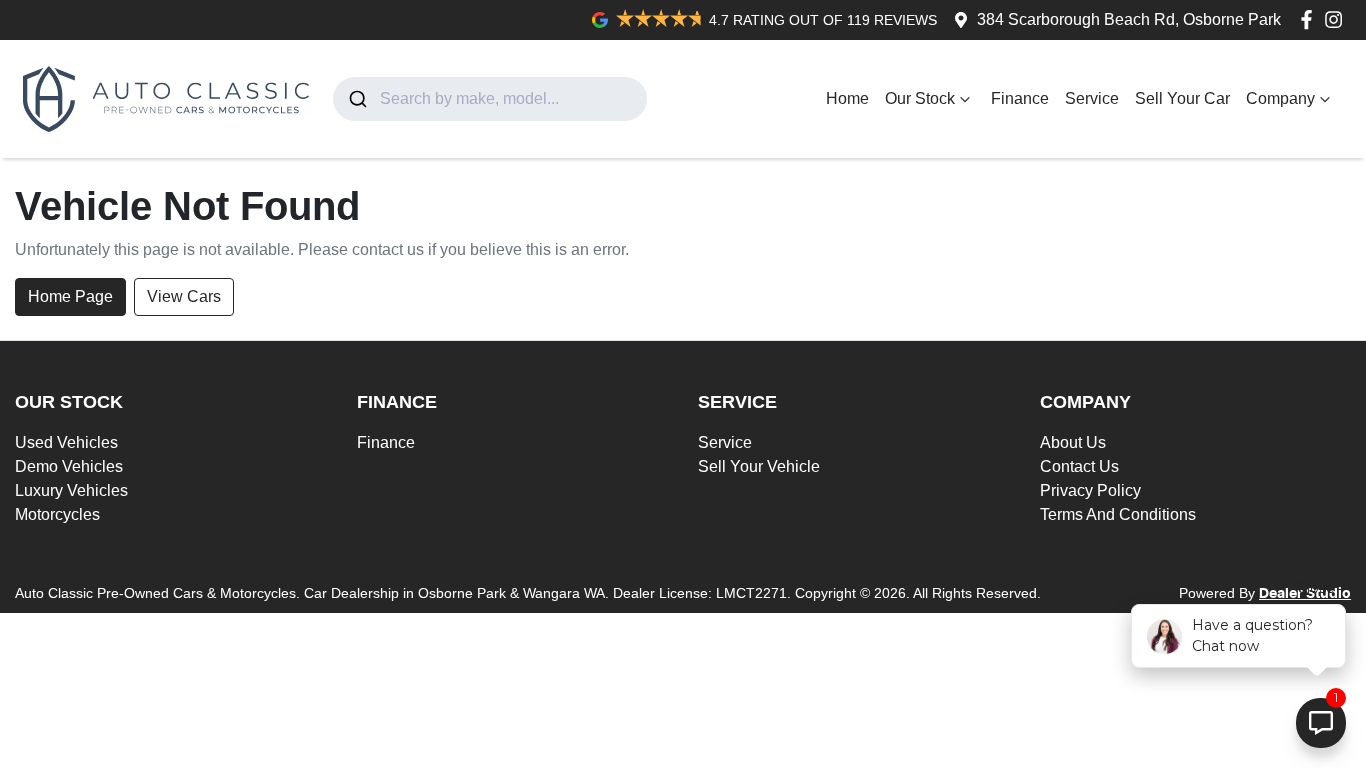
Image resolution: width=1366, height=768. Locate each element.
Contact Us (1079, 466)
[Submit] (356, 99)
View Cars (184, 296)
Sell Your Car (1182, 98)
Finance (1020, 98)
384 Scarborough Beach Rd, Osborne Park (1129, 19)
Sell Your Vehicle (759, 466)
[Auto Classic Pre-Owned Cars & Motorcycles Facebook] (1310, 19)
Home (847, 98)
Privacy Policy (1090, 490)
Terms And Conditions (1118, 514)
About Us (1073, 442)
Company (1280, 98)
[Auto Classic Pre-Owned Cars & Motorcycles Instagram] (1337, 19)
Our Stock (920, 98)
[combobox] (490, 99)
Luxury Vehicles (71, 490)
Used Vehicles (66, 442)
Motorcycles (57, 514)
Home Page (70, 296)
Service (1092, 98)
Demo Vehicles (69, 466)
